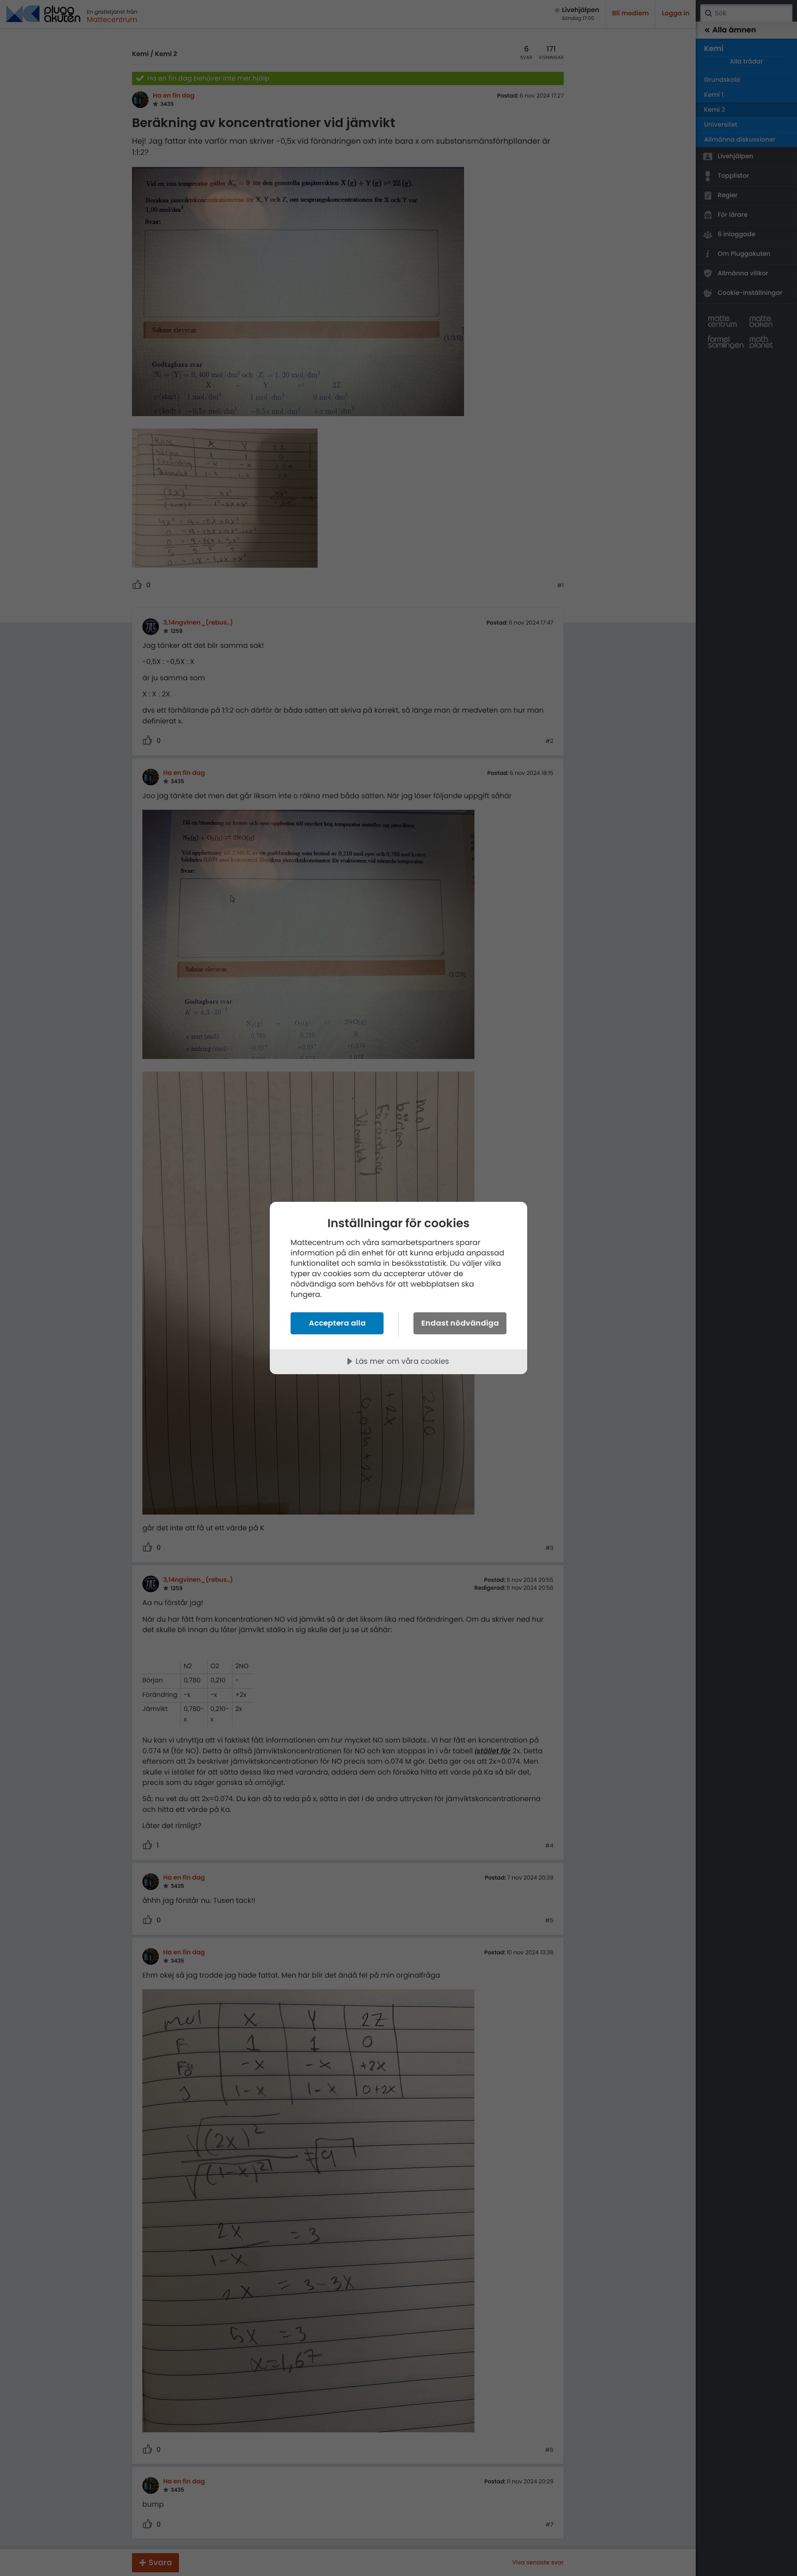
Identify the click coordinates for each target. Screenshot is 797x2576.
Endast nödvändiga (460, 1323)
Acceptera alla (337, 1323)
